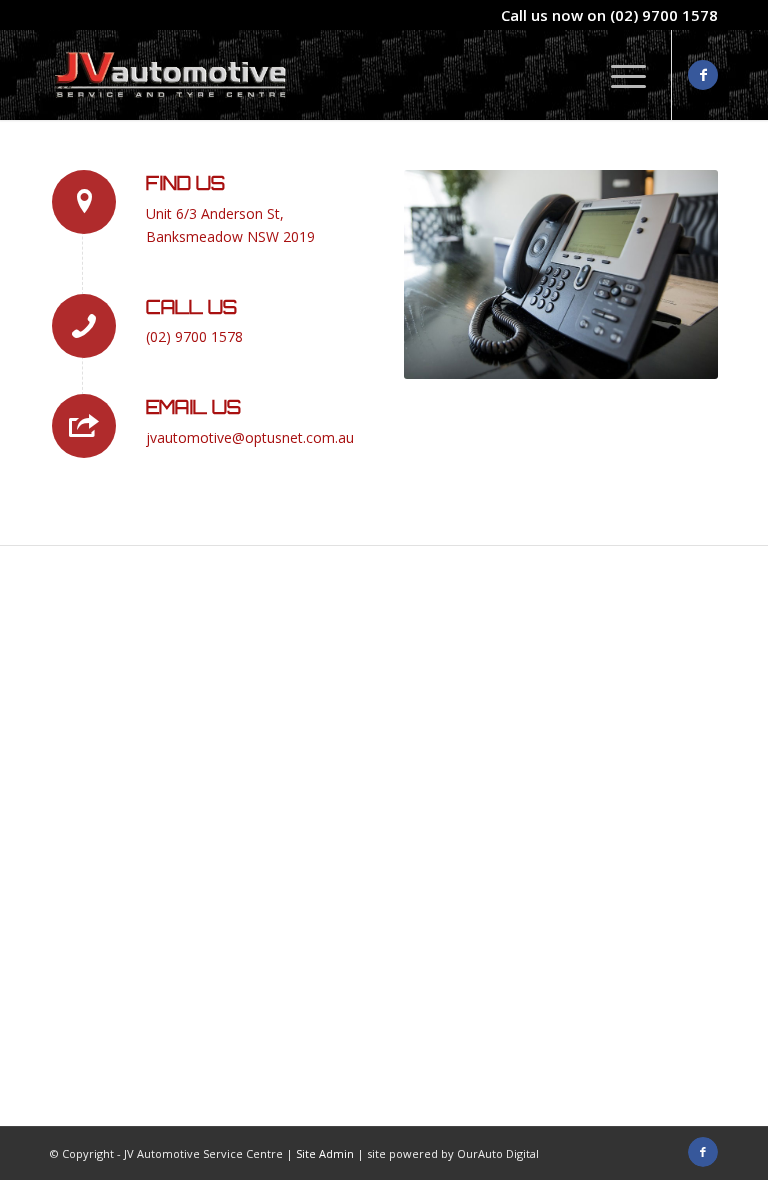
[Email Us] (84, 426)
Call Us (191, 307)
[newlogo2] (170, 75)
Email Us (193, 407)
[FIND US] (84, 202)
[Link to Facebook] (703, 75)
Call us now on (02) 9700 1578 (609, 15)
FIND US (185, 183)
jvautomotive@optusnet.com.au (250, 437)
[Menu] (618, 75)
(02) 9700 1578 (194, 336)
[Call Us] (84, 326)
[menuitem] (618, 75)
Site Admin (325, 1153)
